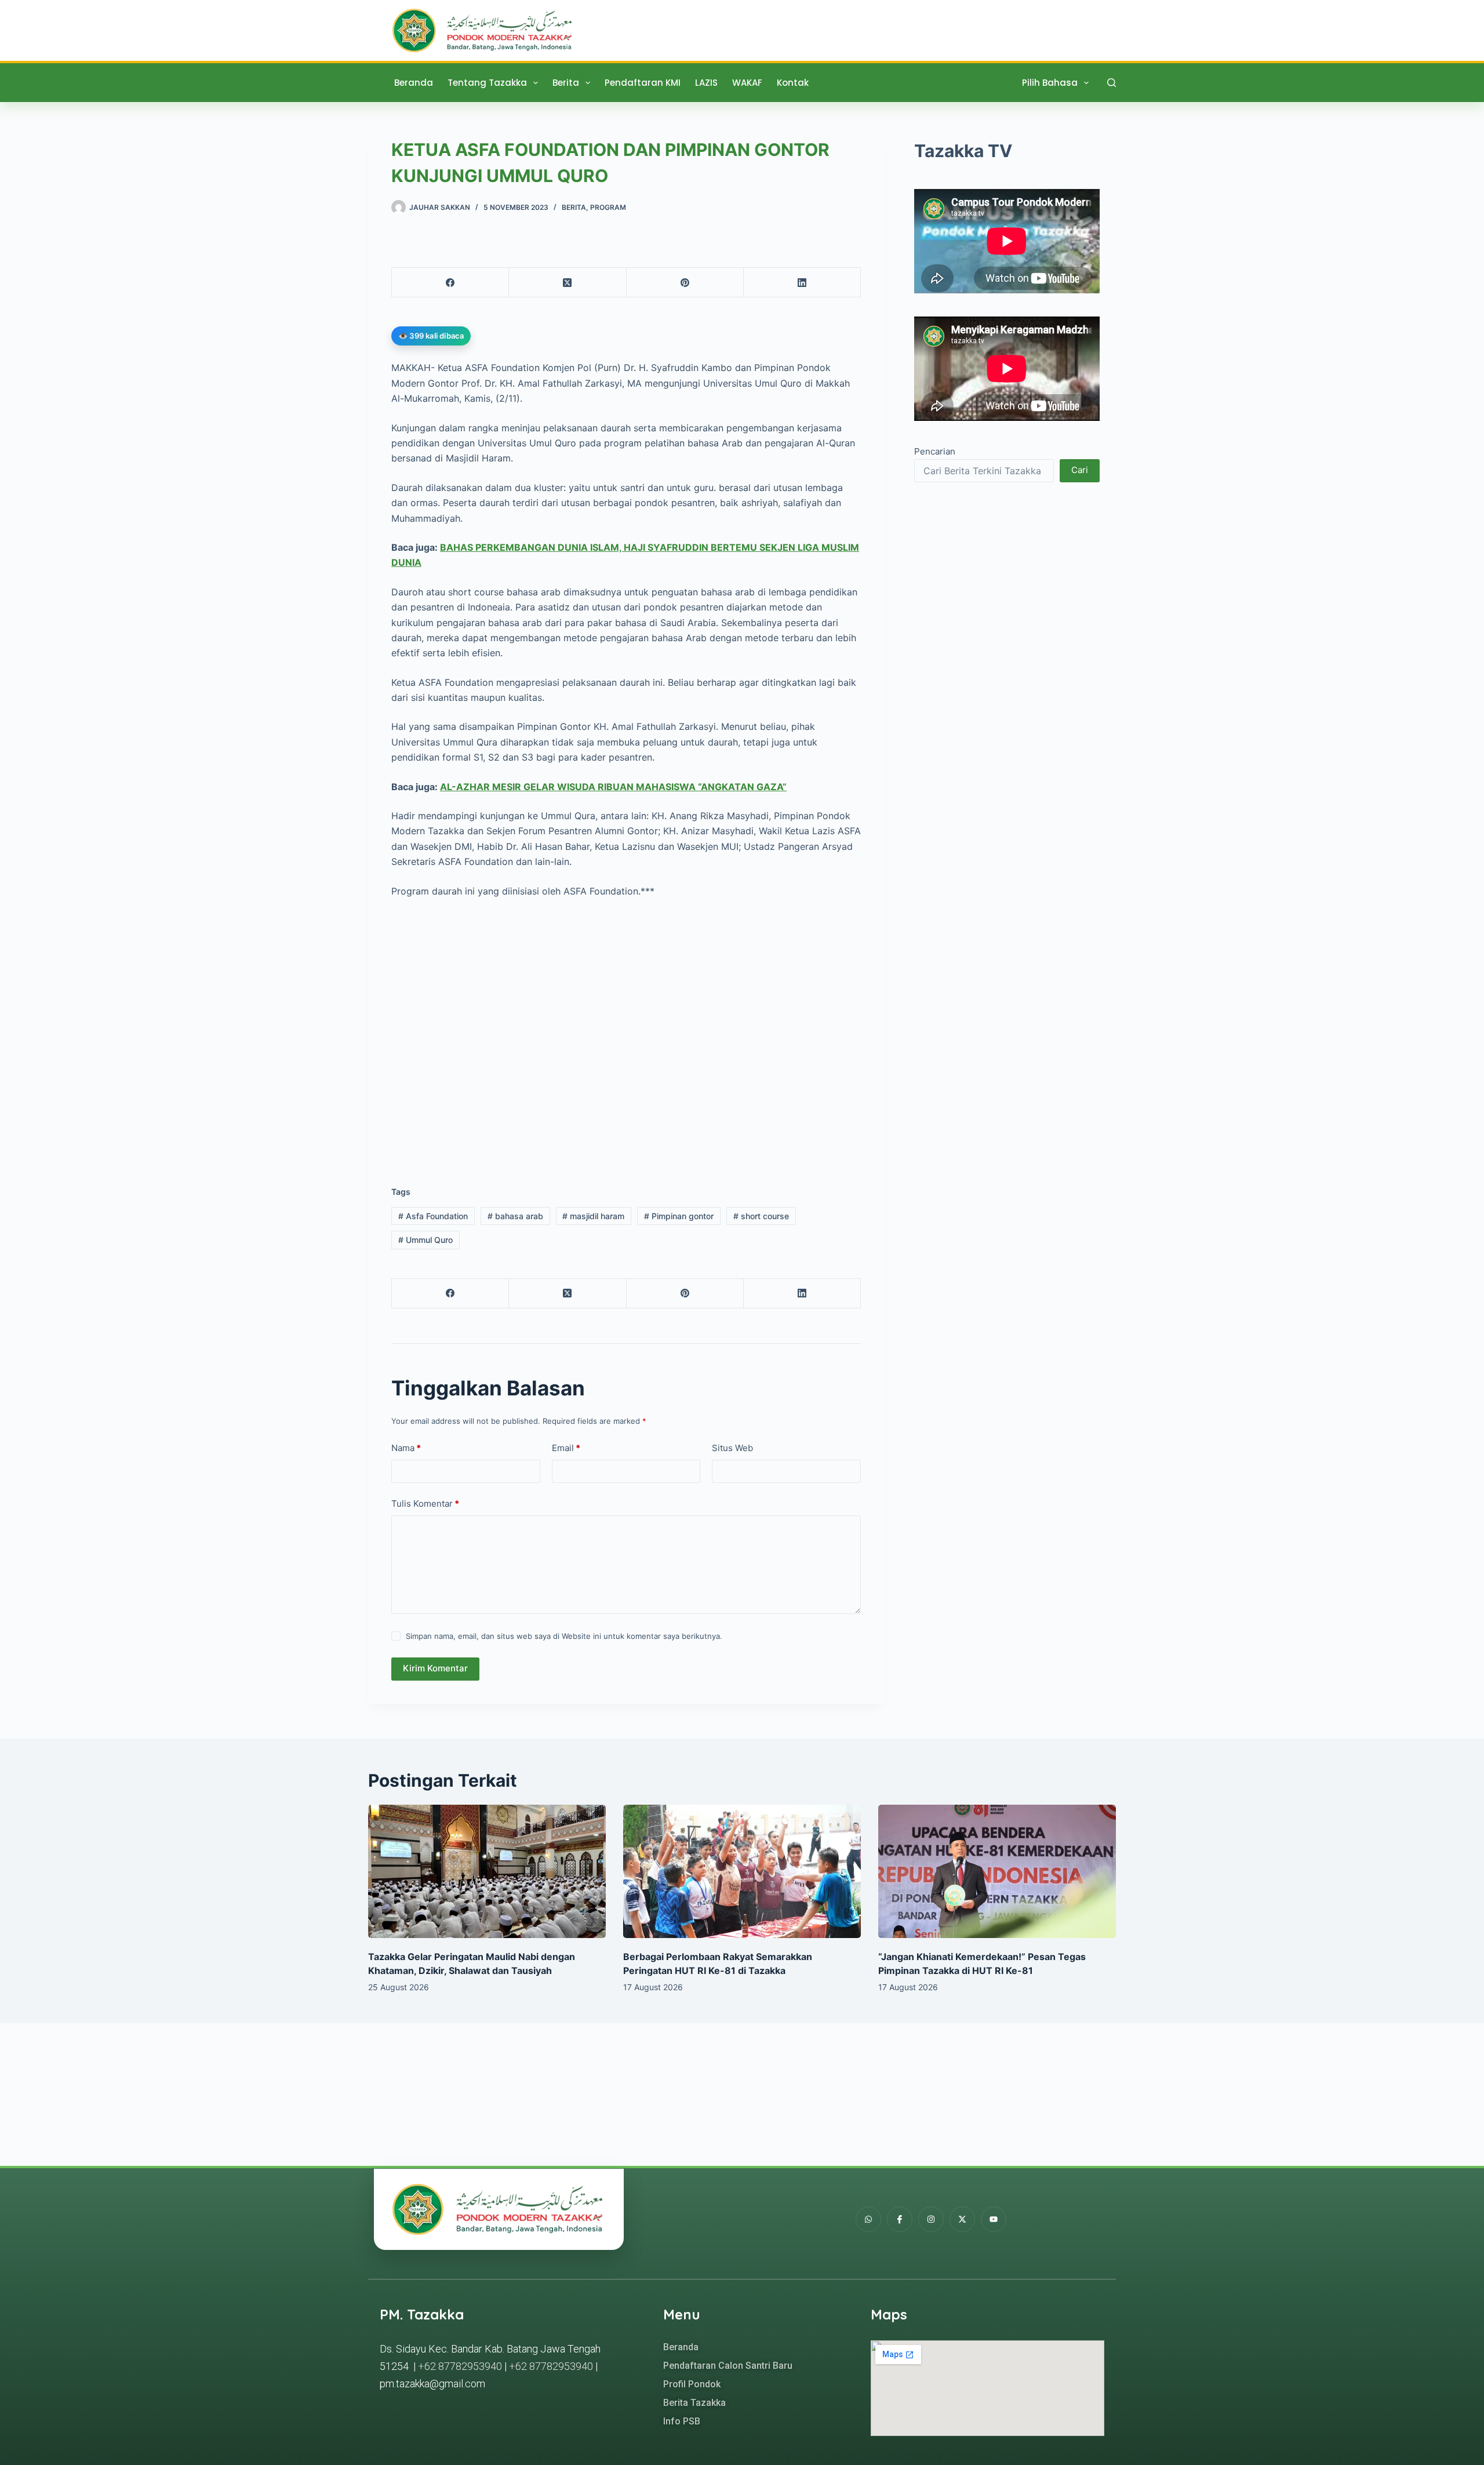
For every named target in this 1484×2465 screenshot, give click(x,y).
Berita (566, 83)
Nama (406, 1448)
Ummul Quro (425, 1240)
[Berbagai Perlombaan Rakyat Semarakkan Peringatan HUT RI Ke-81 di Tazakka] (742, 1872)
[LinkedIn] (802, 283)
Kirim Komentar (435, 1668)
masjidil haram (593, 1216)
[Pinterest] (685, 283)
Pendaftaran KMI (643, 83)
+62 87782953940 (460, 2366)
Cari (1080, 470)
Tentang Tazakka (487, 83)
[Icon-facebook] (900, 2219)
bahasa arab (515, 1216)
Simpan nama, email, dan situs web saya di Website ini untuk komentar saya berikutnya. (564, 1636)
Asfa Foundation (433, 1216)
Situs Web (732, 1448)
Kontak (793, 83)
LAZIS (706, 83)
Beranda (414, 83)
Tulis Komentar (425, 1504)
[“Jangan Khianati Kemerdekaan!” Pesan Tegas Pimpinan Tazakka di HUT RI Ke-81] (997, 1872)
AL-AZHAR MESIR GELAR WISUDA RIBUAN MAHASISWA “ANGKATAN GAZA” (613, 787)
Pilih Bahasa (1050, 83)
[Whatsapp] (868, 2219)
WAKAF (747, 83)
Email (566, 1448)
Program (608, 207)
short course (761, 1216)
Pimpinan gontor (679, 1216)
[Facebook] (450, 283)
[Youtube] (994, 2219)
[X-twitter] (962, 2219)
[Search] (1112, 83)
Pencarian (935, 452)
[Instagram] (931, 2219)
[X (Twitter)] (568, 283)
